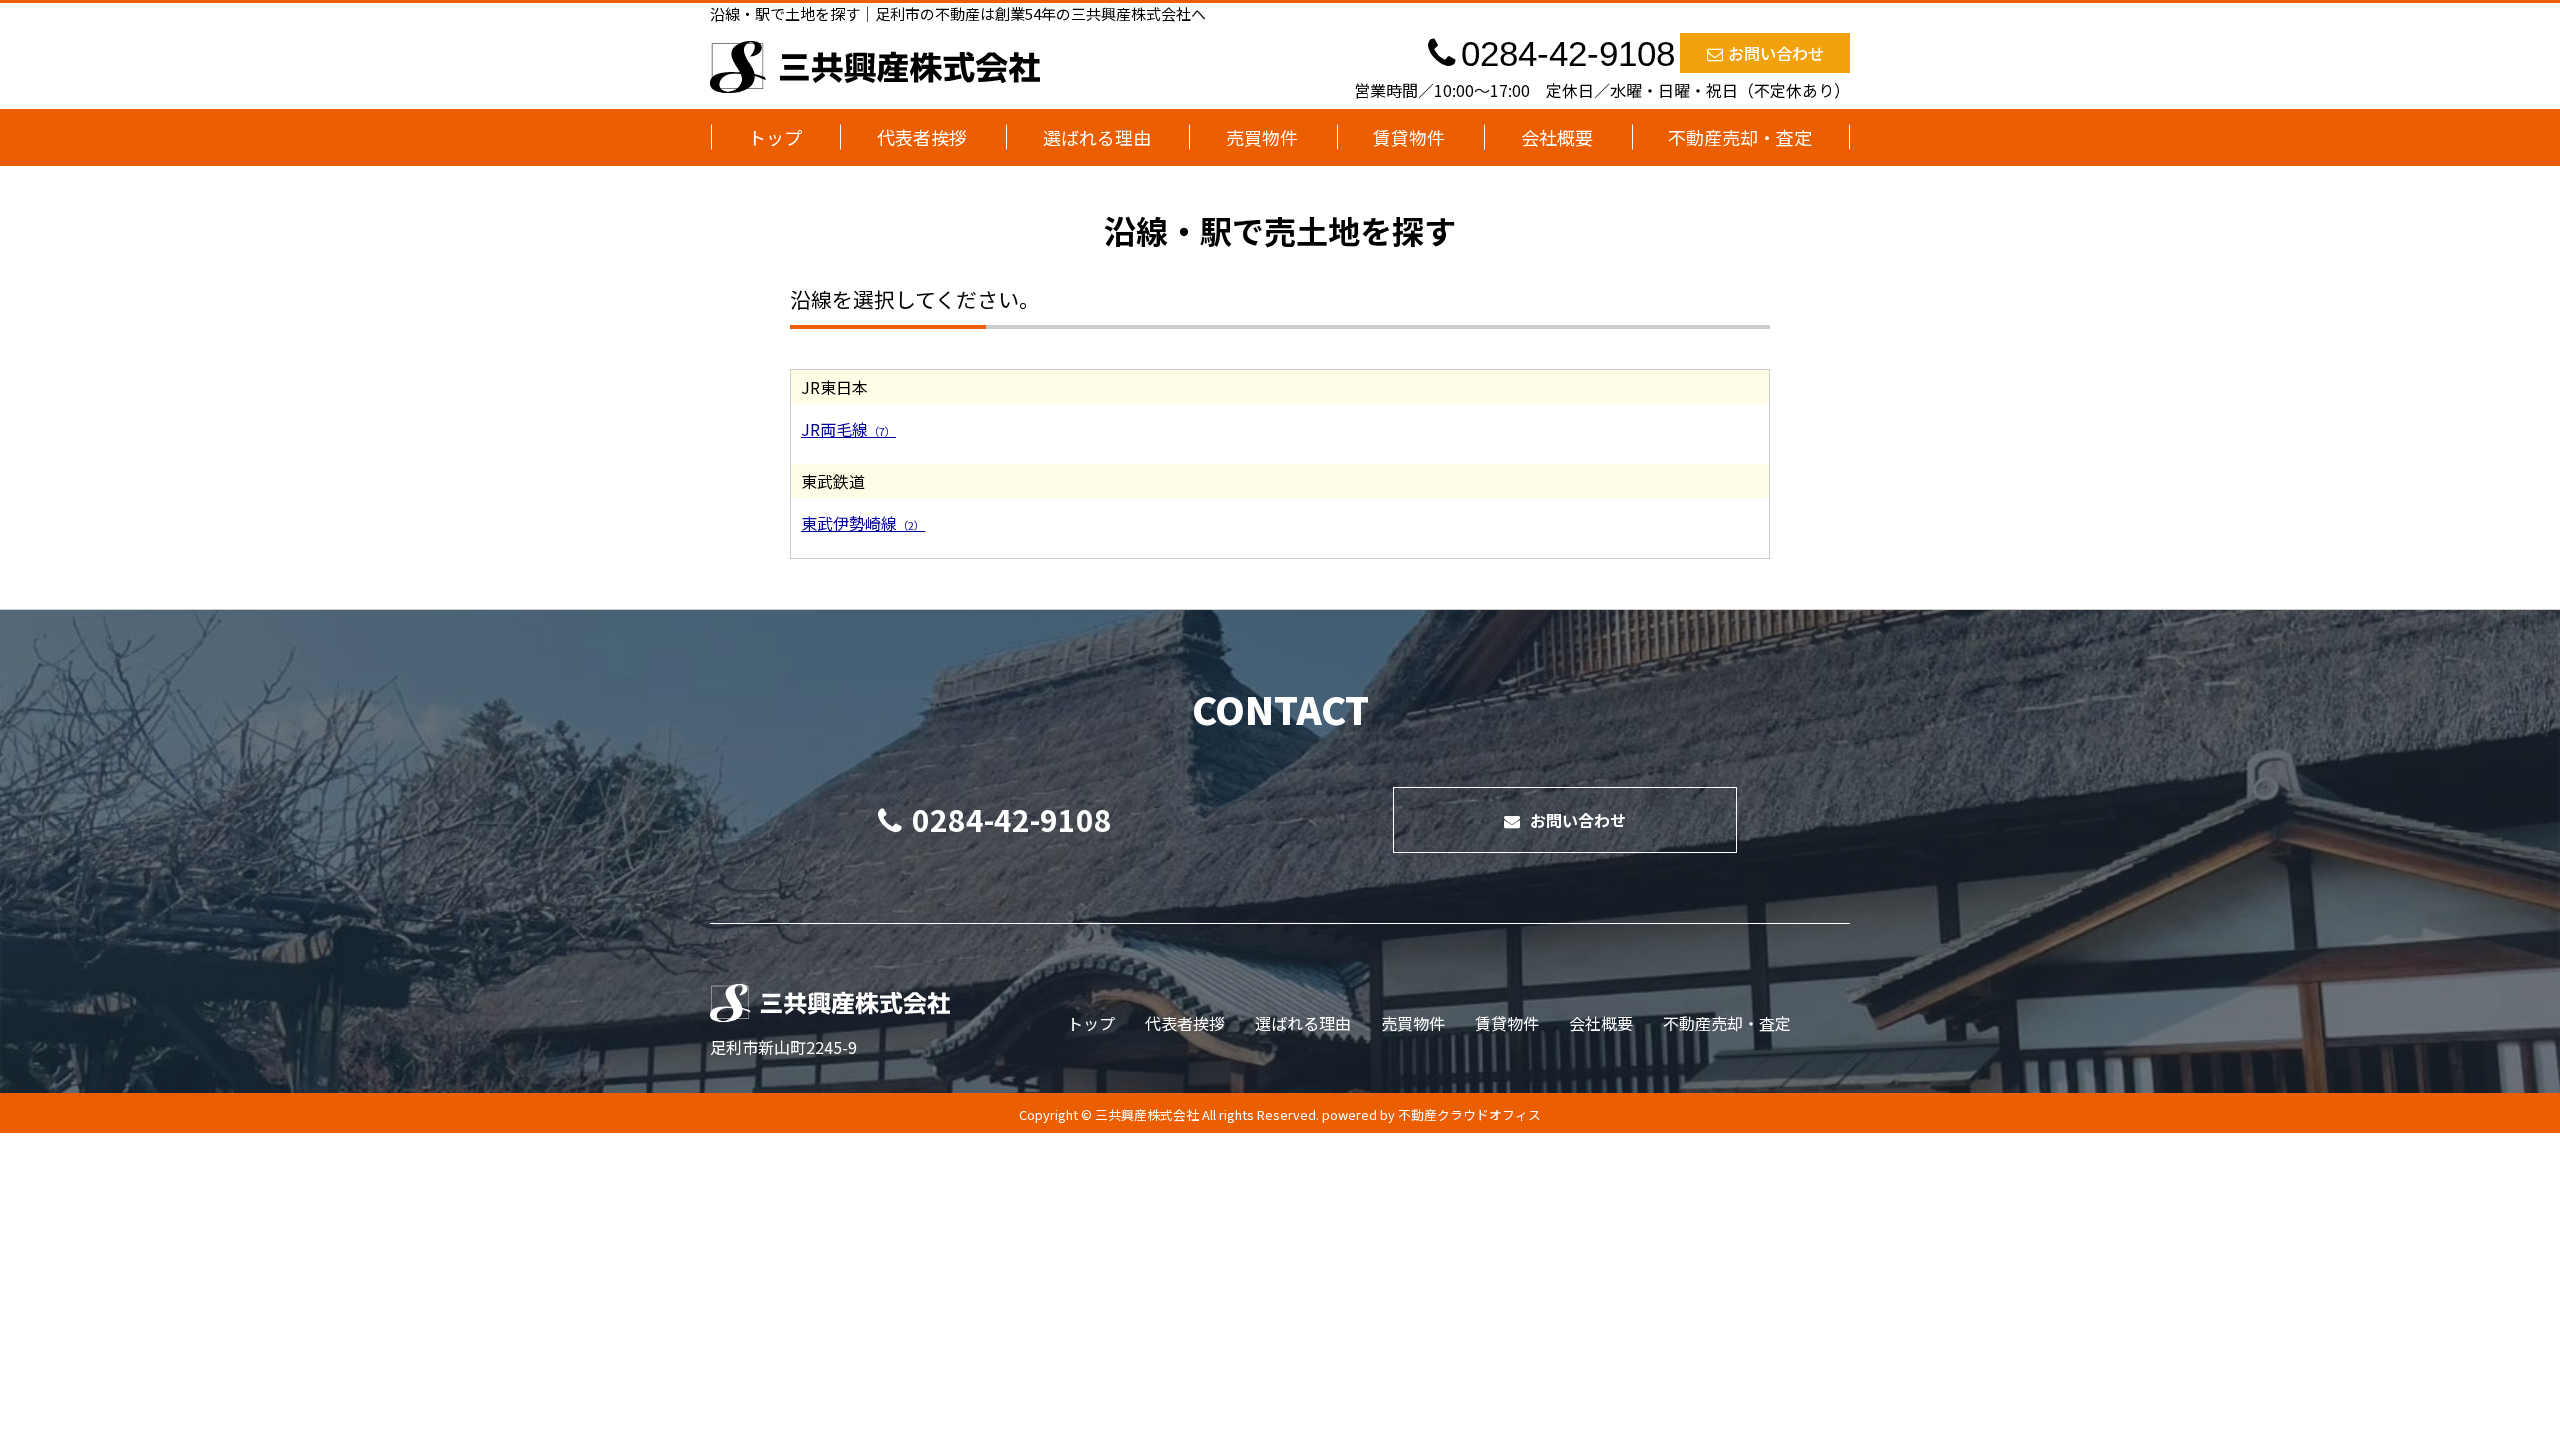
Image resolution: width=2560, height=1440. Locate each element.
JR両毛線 (848, 429)
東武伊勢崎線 (863, 523)
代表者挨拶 (922, 137)
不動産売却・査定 (1740, 137)
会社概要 (1557, 137)
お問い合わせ (1776, 53)
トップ (775, 137)
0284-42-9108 (1012, 819)
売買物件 (1262, 137)
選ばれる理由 (1097, 137)
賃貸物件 (1409, 137)
